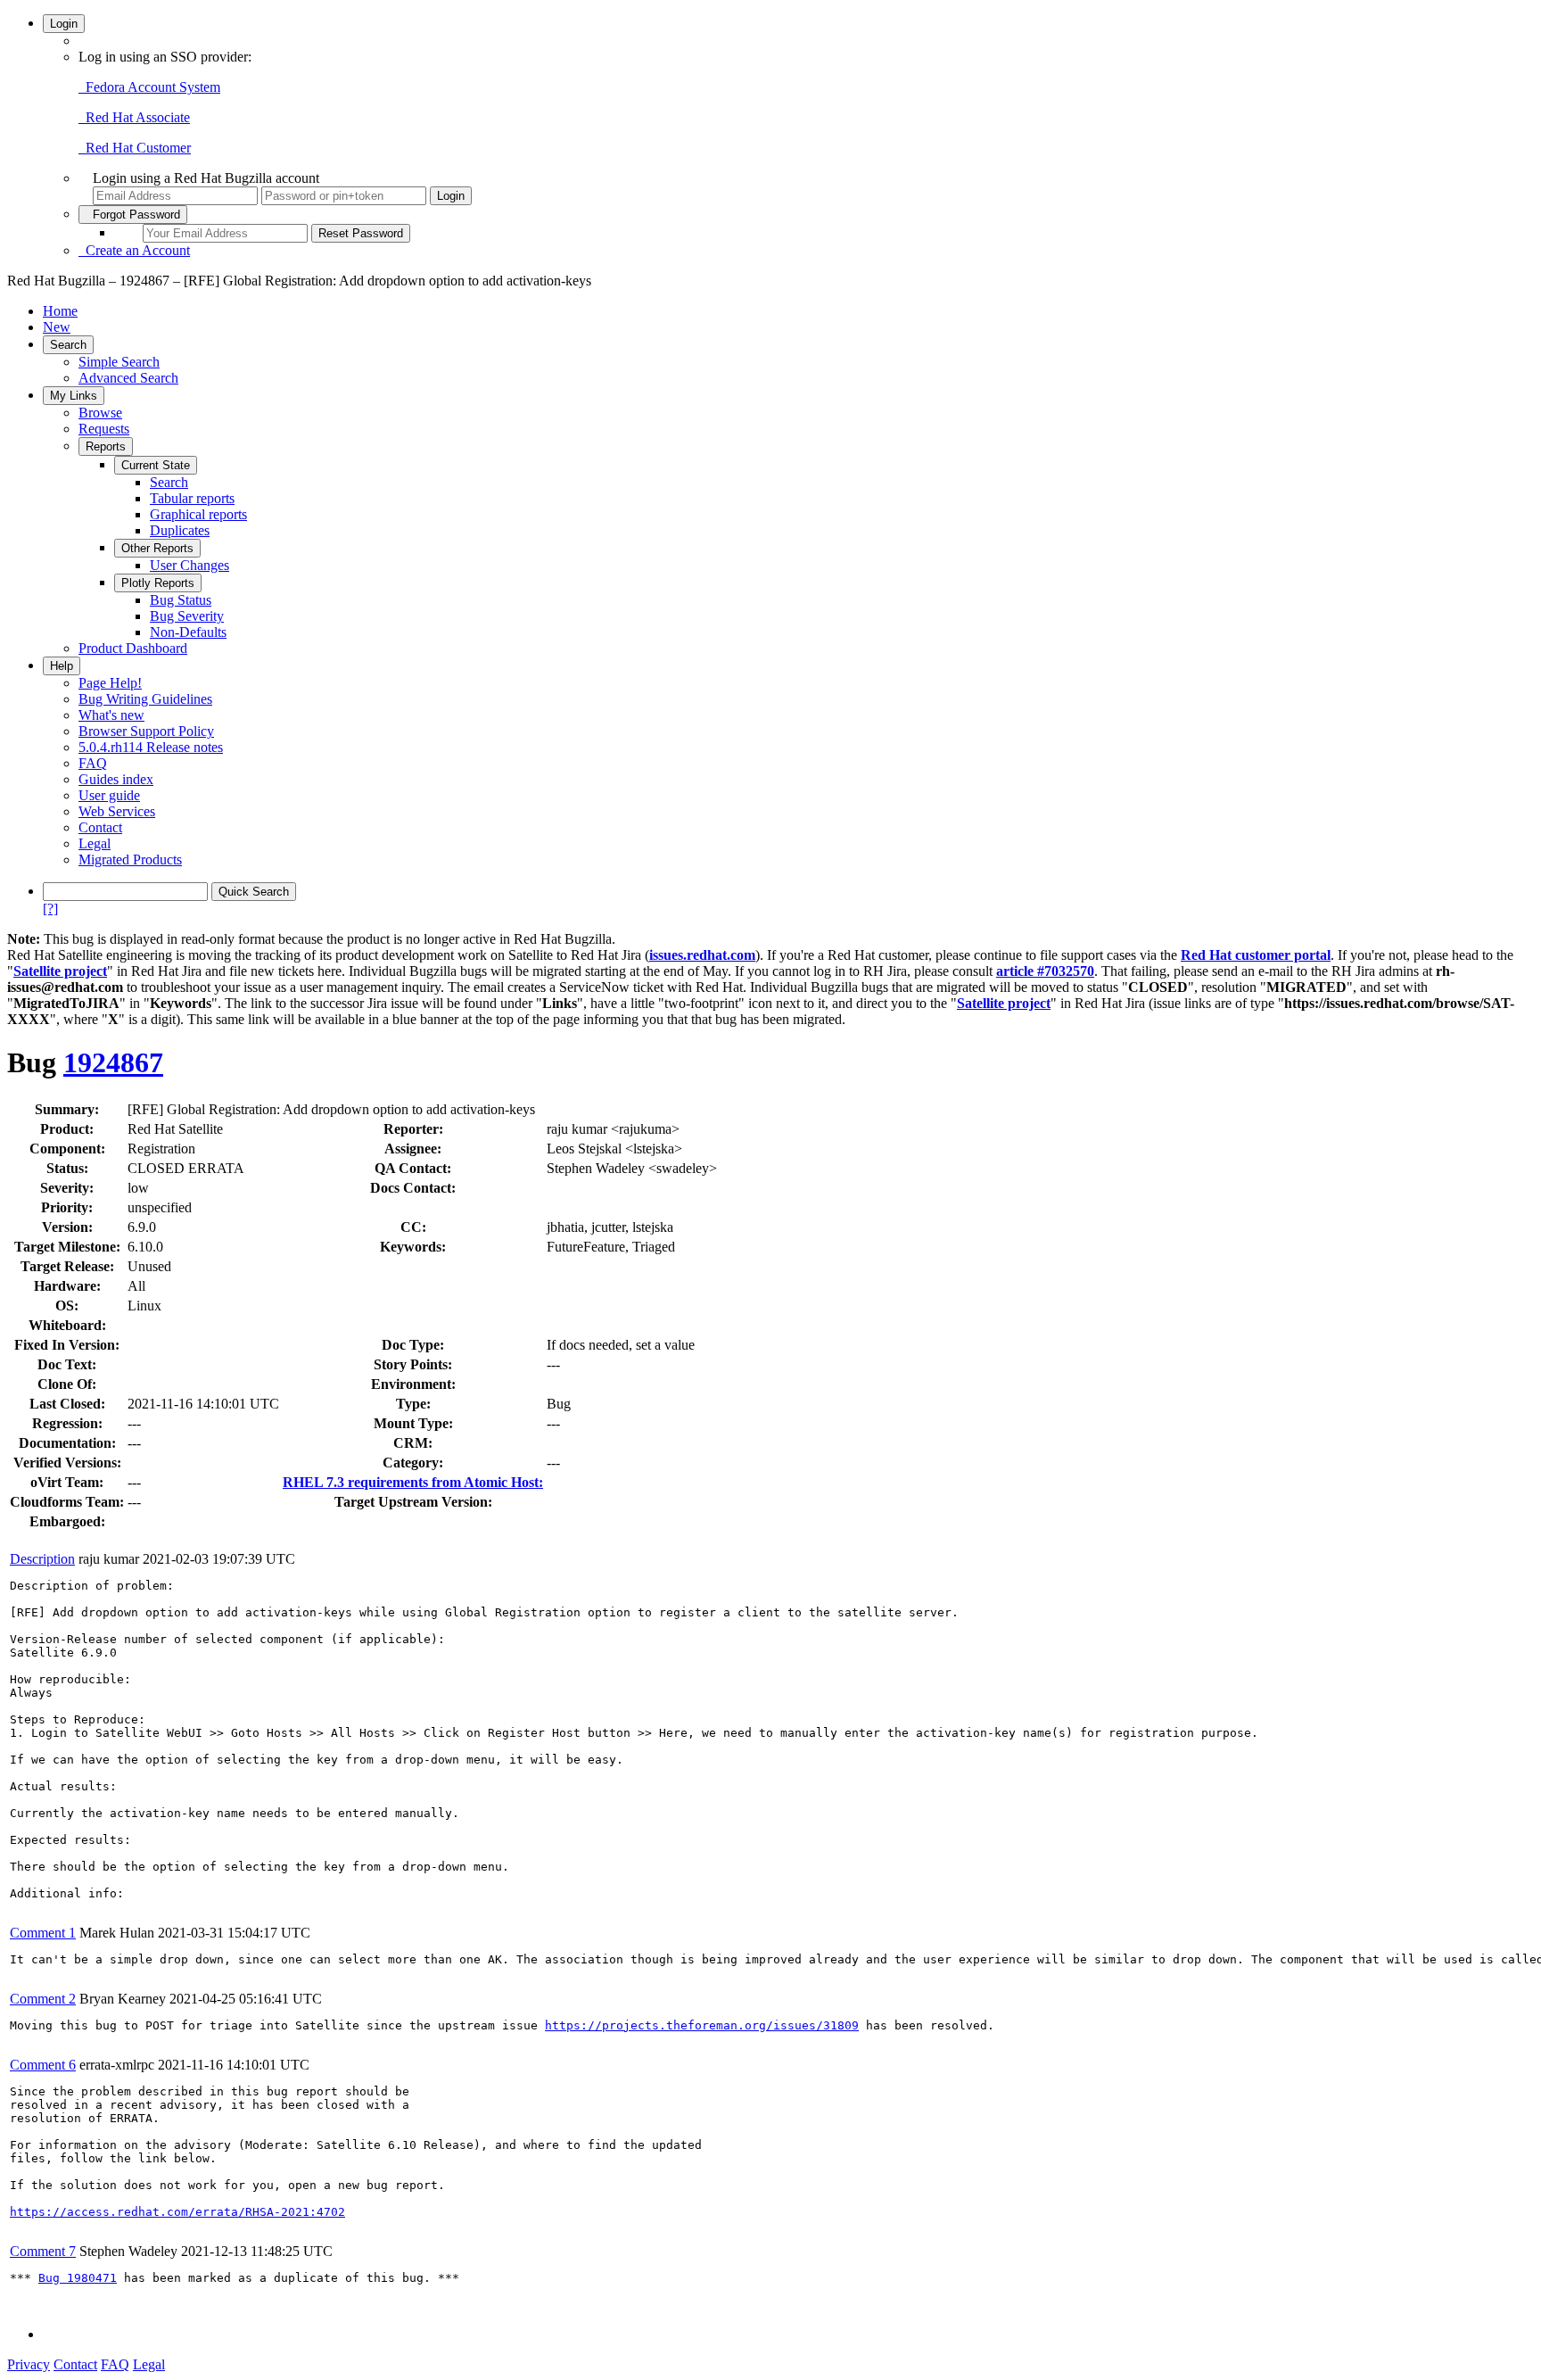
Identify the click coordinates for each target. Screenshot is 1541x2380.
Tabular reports (192, 498)
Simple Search (119, 362)
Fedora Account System (149, 87)
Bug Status (181, 600)
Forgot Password (133, 215)
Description (42, 1559)
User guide (109, 795)
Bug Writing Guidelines (145, 699)
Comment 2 (43, 1999)
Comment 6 (43, 2065)
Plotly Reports (158, 583)
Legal (95, 843)
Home (60, 311)
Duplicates (180, 530)
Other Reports (157, 548)
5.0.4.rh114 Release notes (151, 747)
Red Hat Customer (135, 148)
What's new (111, 715)
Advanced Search (128, 378)
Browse (100, 413)
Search (68, 345)
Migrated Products (130, 859)
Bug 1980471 (78, 2278)
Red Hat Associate (134, 117)
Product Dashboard (133, 648)
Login (64, 24)
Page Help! (110, 683)
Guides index (116, 779)
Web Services (117, 811)
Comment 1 (43, 1933)
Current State (156, 465)
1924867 (113, 1062)
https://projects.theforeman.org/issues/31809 (702, 2025)
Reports (106, 446)
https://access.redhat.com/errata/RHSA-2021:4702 (177, 2212)
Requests (104, 429)
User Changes (190, 565)
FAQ (93, 763)
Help (62, 666)
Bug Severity (187, 616)
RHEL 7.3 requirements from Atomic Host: (413, 1482)
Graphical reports (198, 514)
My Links (74, 396)
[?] (50, 909)
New (57, 327)
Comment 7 (43, 2251)
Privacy (29, 2364)
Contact (100, 827)
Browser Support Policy (146, 731)
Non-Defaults (188, 632)
